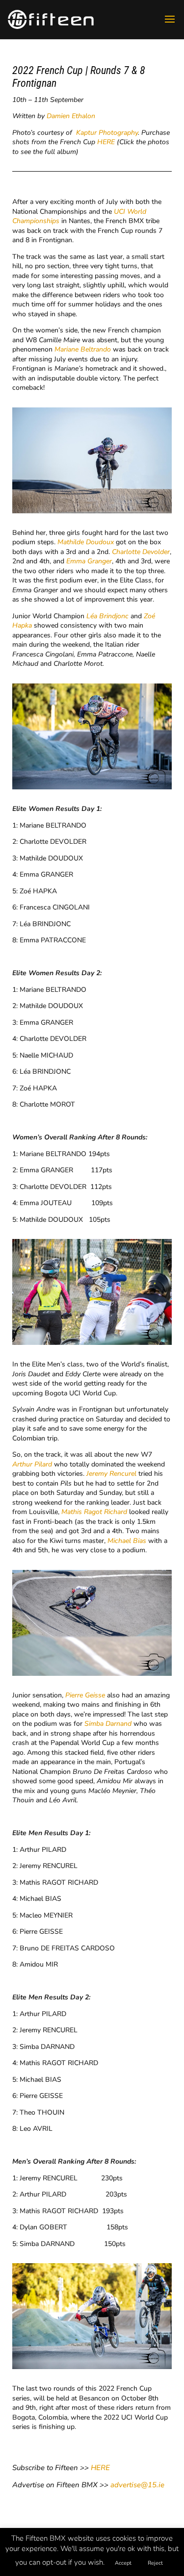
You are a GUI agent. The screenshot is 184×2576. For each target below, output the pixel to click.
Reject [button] (155, 2563)
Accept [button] (123, 2563)
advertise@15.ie (137, 2485)
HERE (106, 142)
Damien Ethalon (71, 116)
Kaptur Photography (107, 133)
